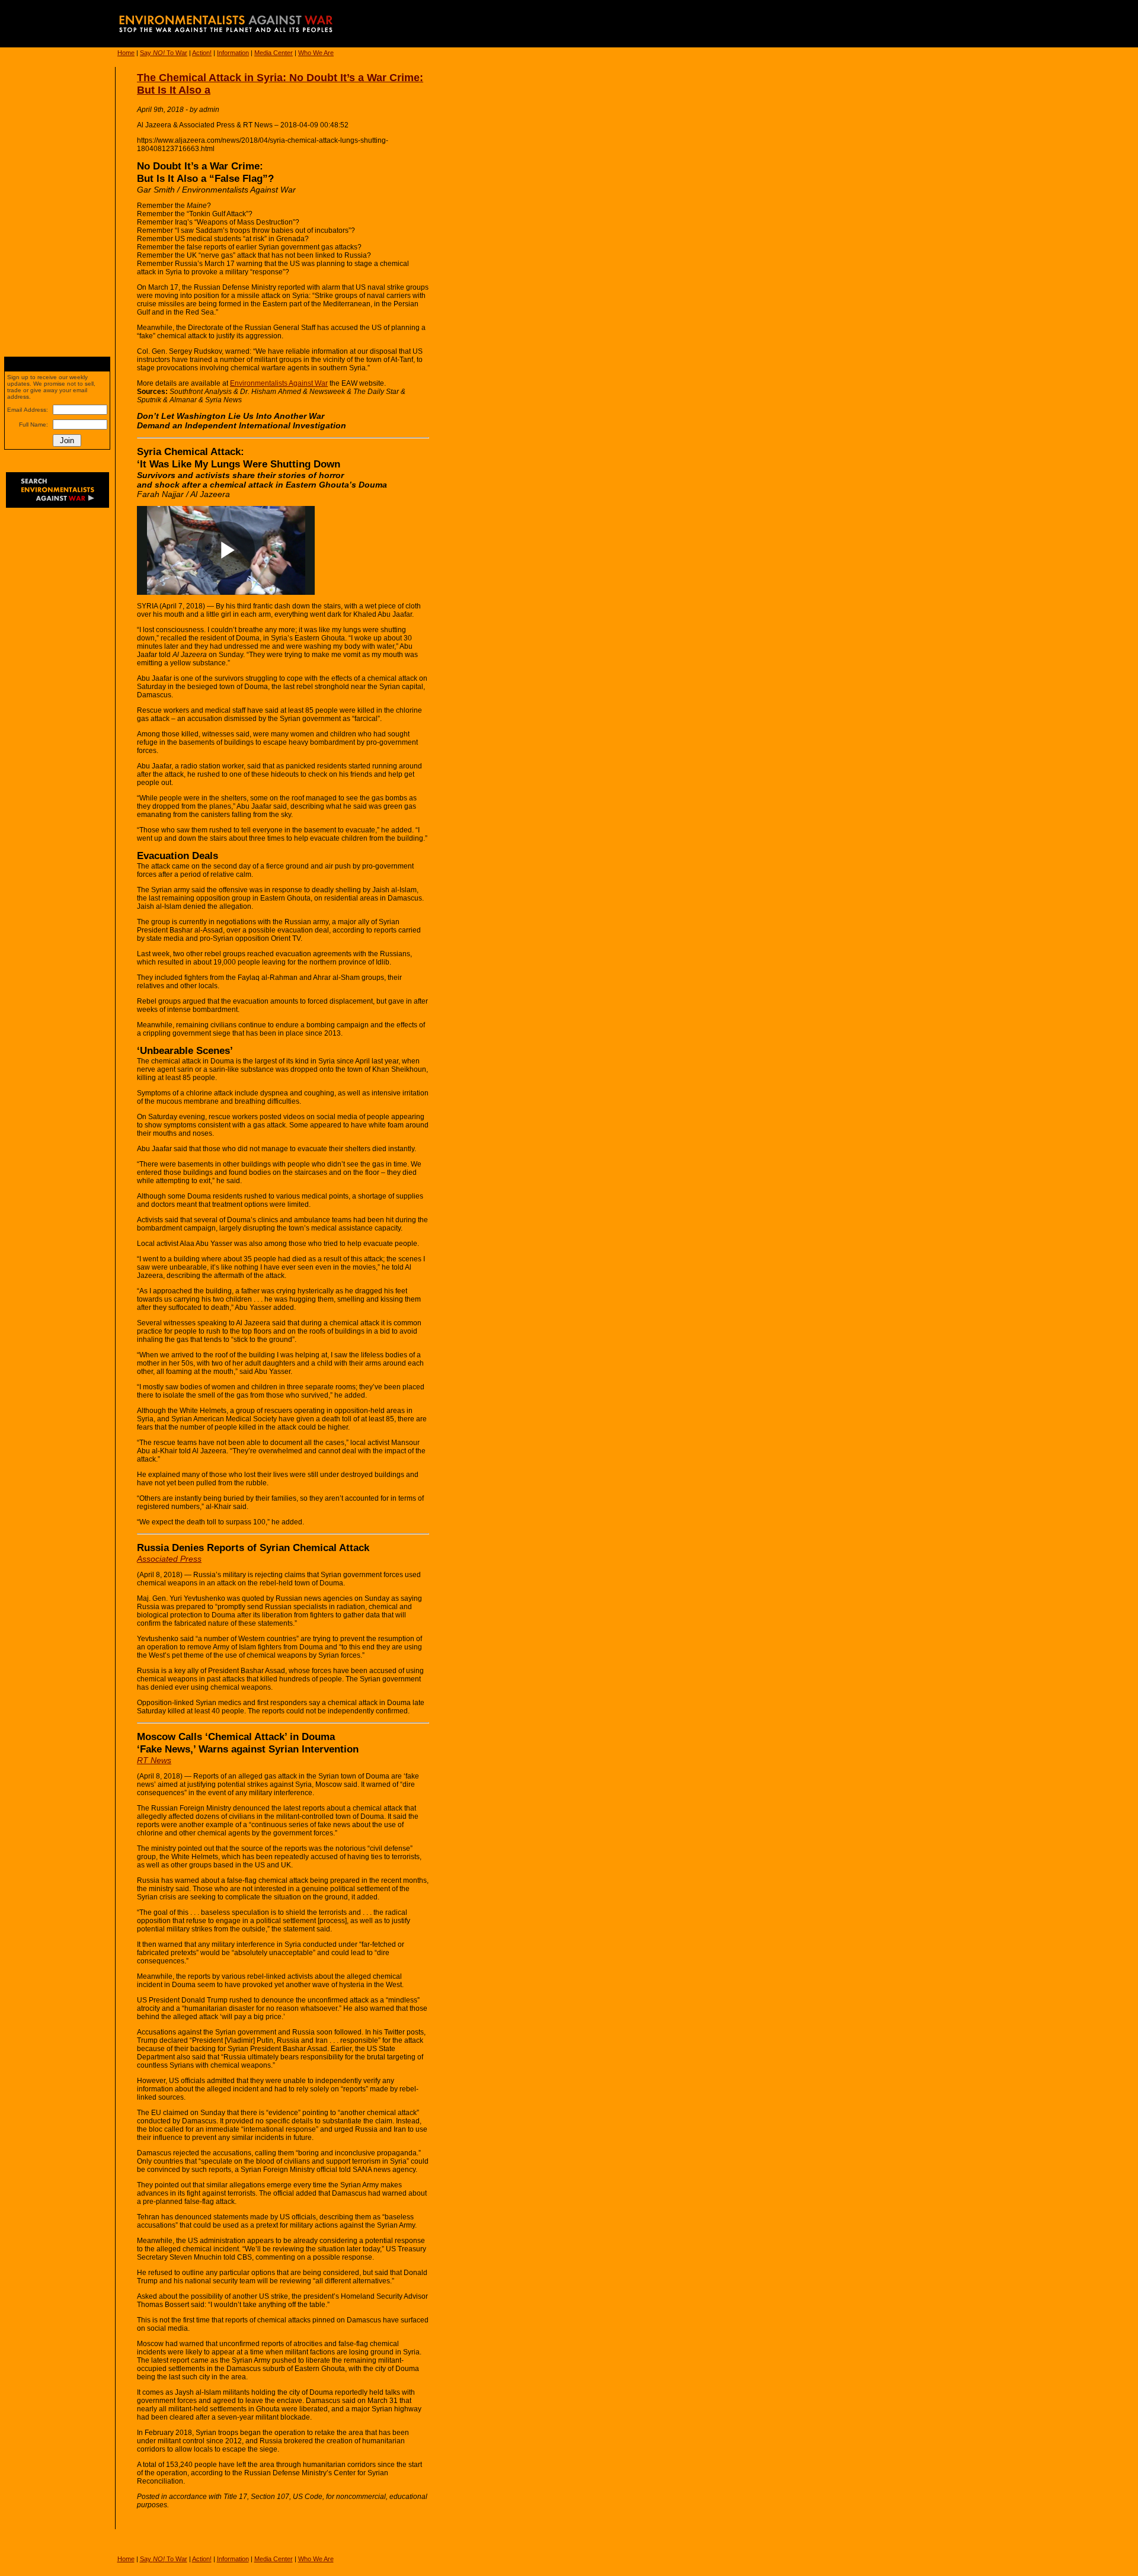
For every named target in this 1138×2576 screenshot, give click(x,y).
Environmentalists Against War (279, 383)
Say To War (164, 53)
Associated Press (169, 1559)
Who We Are (316, 53)
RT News (154, 1760)
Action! (202, 53)
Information (233, 53)
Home (126, 53)
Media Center (274, 53)
